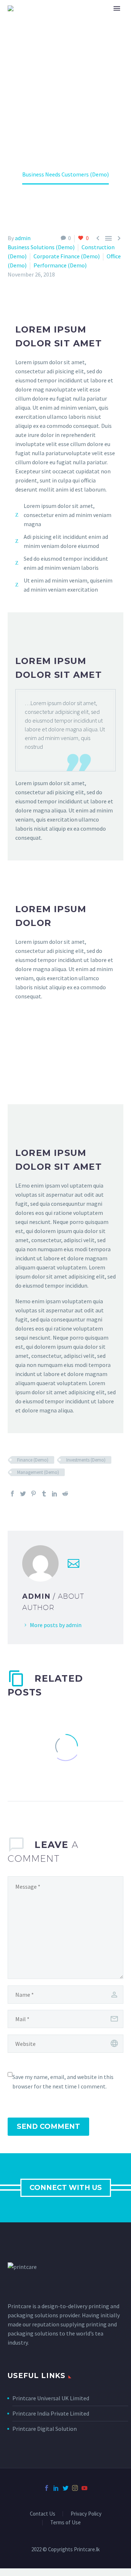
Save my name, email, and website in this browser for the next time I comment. (63, 2082)
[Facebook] (12, 1494)
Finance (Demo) (33, 1460)
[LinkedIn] (55, 1494)
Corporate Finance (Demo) (67, 256)
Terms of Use (65, 2523)
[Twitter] (23, 1494)
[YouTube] (84, 2488)
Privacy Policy (86, 2514)
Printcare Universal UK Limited (51, 2398)
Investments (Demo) (86, 1460)
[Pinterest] (33, 1494)
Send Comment (48, 2126)
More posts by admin (56, 1625)
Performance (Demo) (60, 265)
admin (23, 238)
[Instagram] (75, 2488)
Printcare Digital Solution (45, 2429)
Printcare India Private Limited (51, 2413)
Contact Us (43, 2514)
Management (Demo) (38, 1472)
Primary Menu (117, 8)
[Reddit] (65, 1494)
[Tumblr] (44, 1494)
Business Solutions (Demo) (41, 247)
